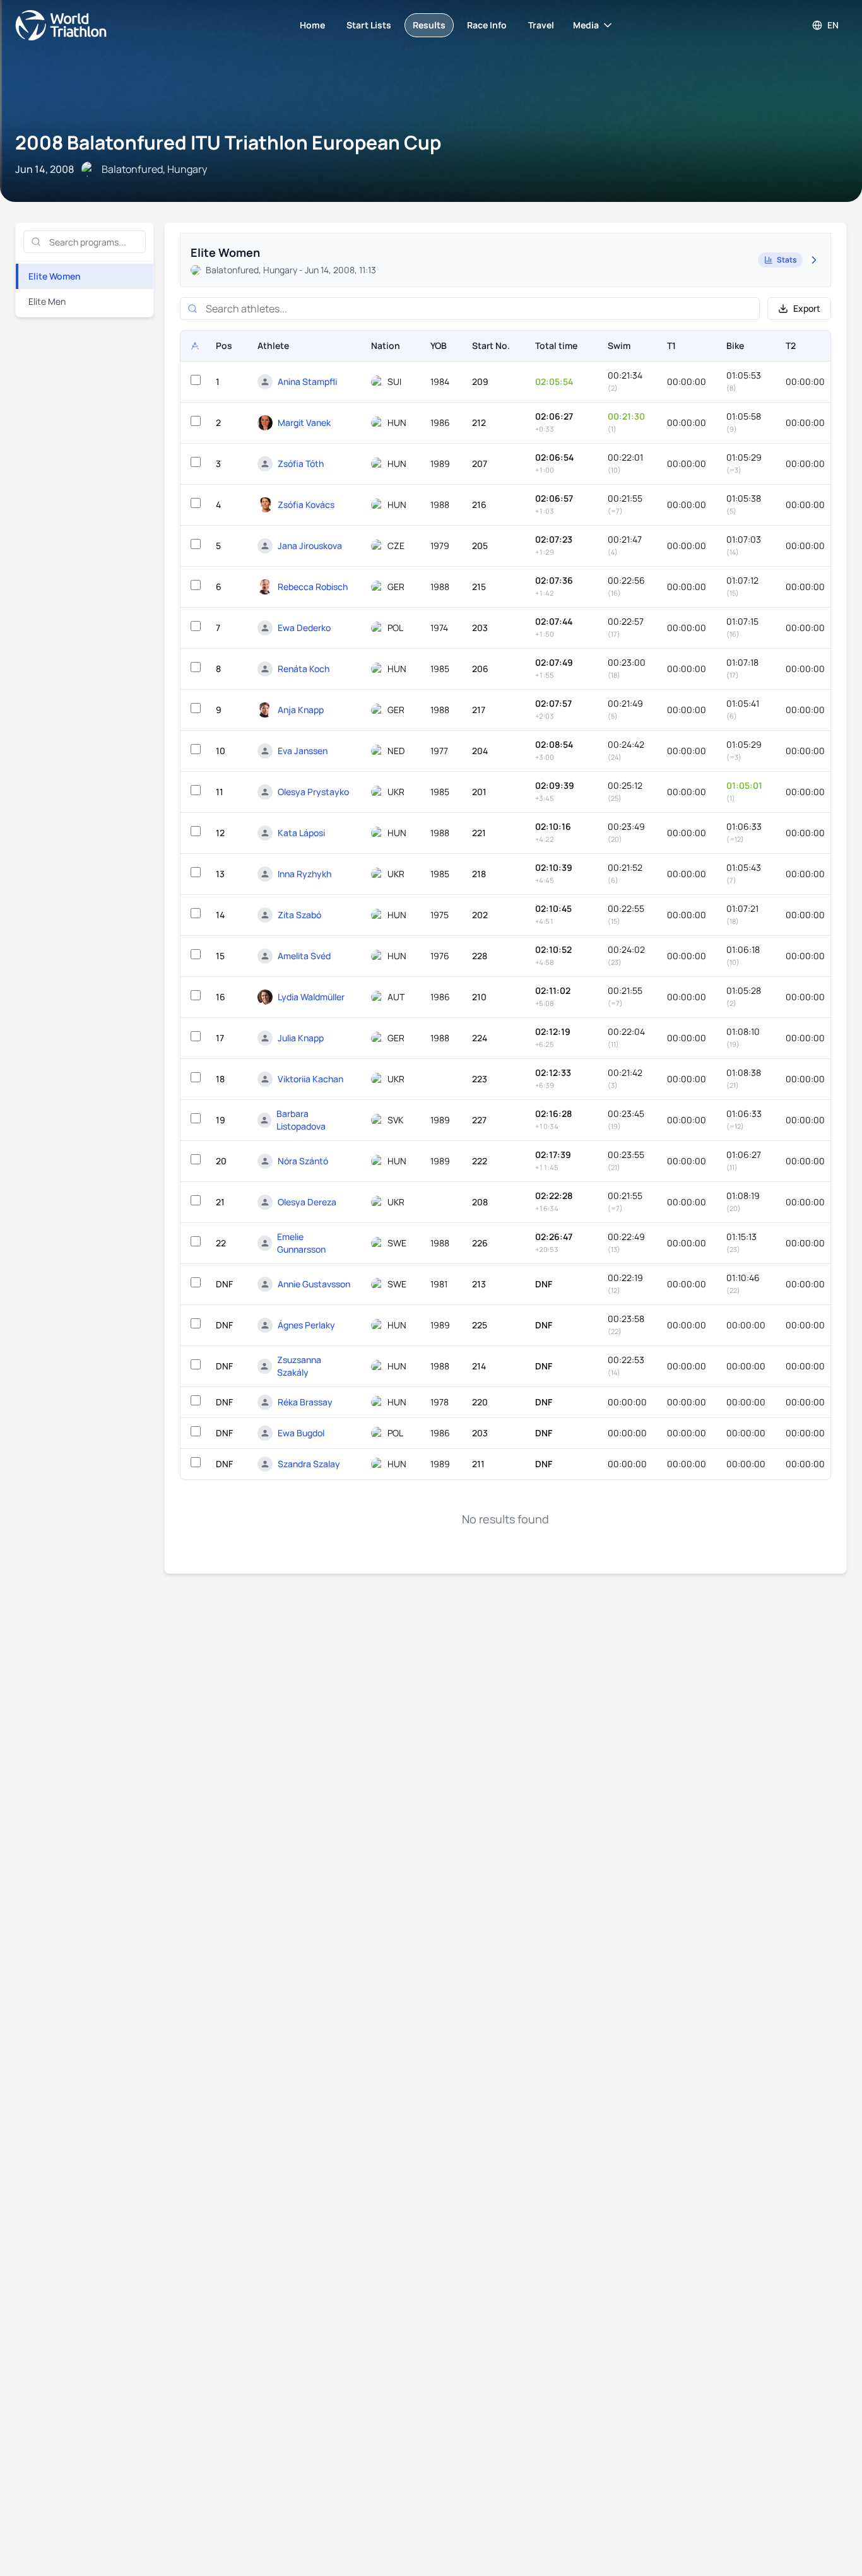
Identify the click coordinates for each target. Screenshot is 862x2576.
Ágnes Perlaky (306, 1325)
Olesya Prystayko (313, 792)
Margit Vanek (304, 422)
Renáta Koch (304, 669)
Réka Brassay (305, 1402)
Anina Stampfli (307, 381)
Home (312, 25)
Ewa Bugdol (301, 1433)
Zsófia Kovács (306, 505)
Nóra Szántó (303, 1161)
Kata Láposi (301, 833)
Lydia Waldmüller (311, 997)
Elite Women (55, 276)
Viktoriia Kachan (310, 1079)
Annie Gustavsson (314, 1284)
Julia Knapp (301, 1038)
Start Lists (369, 25)
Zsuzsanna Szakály (299, 1366)
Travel (541, 25)
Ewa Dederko (304, 628)
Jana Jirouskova (310, 546)
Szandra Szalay (309, 1464)
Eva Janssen (303, 751)
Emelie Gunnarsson (301, 1243)
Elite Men (47, 301)
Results (429, 25)
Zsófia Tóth (301, 464)
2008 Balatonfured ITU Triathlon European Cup (228, 142)
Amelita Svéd (304, 956)
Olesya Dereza (307, 1202)
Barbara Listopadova (301, 1120)
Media (586, 25)
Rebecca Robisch (313, 587)
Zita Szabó (299, 915)
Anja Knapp (301, 710)
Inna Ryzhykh (304, 874)
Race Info (487, 25)
